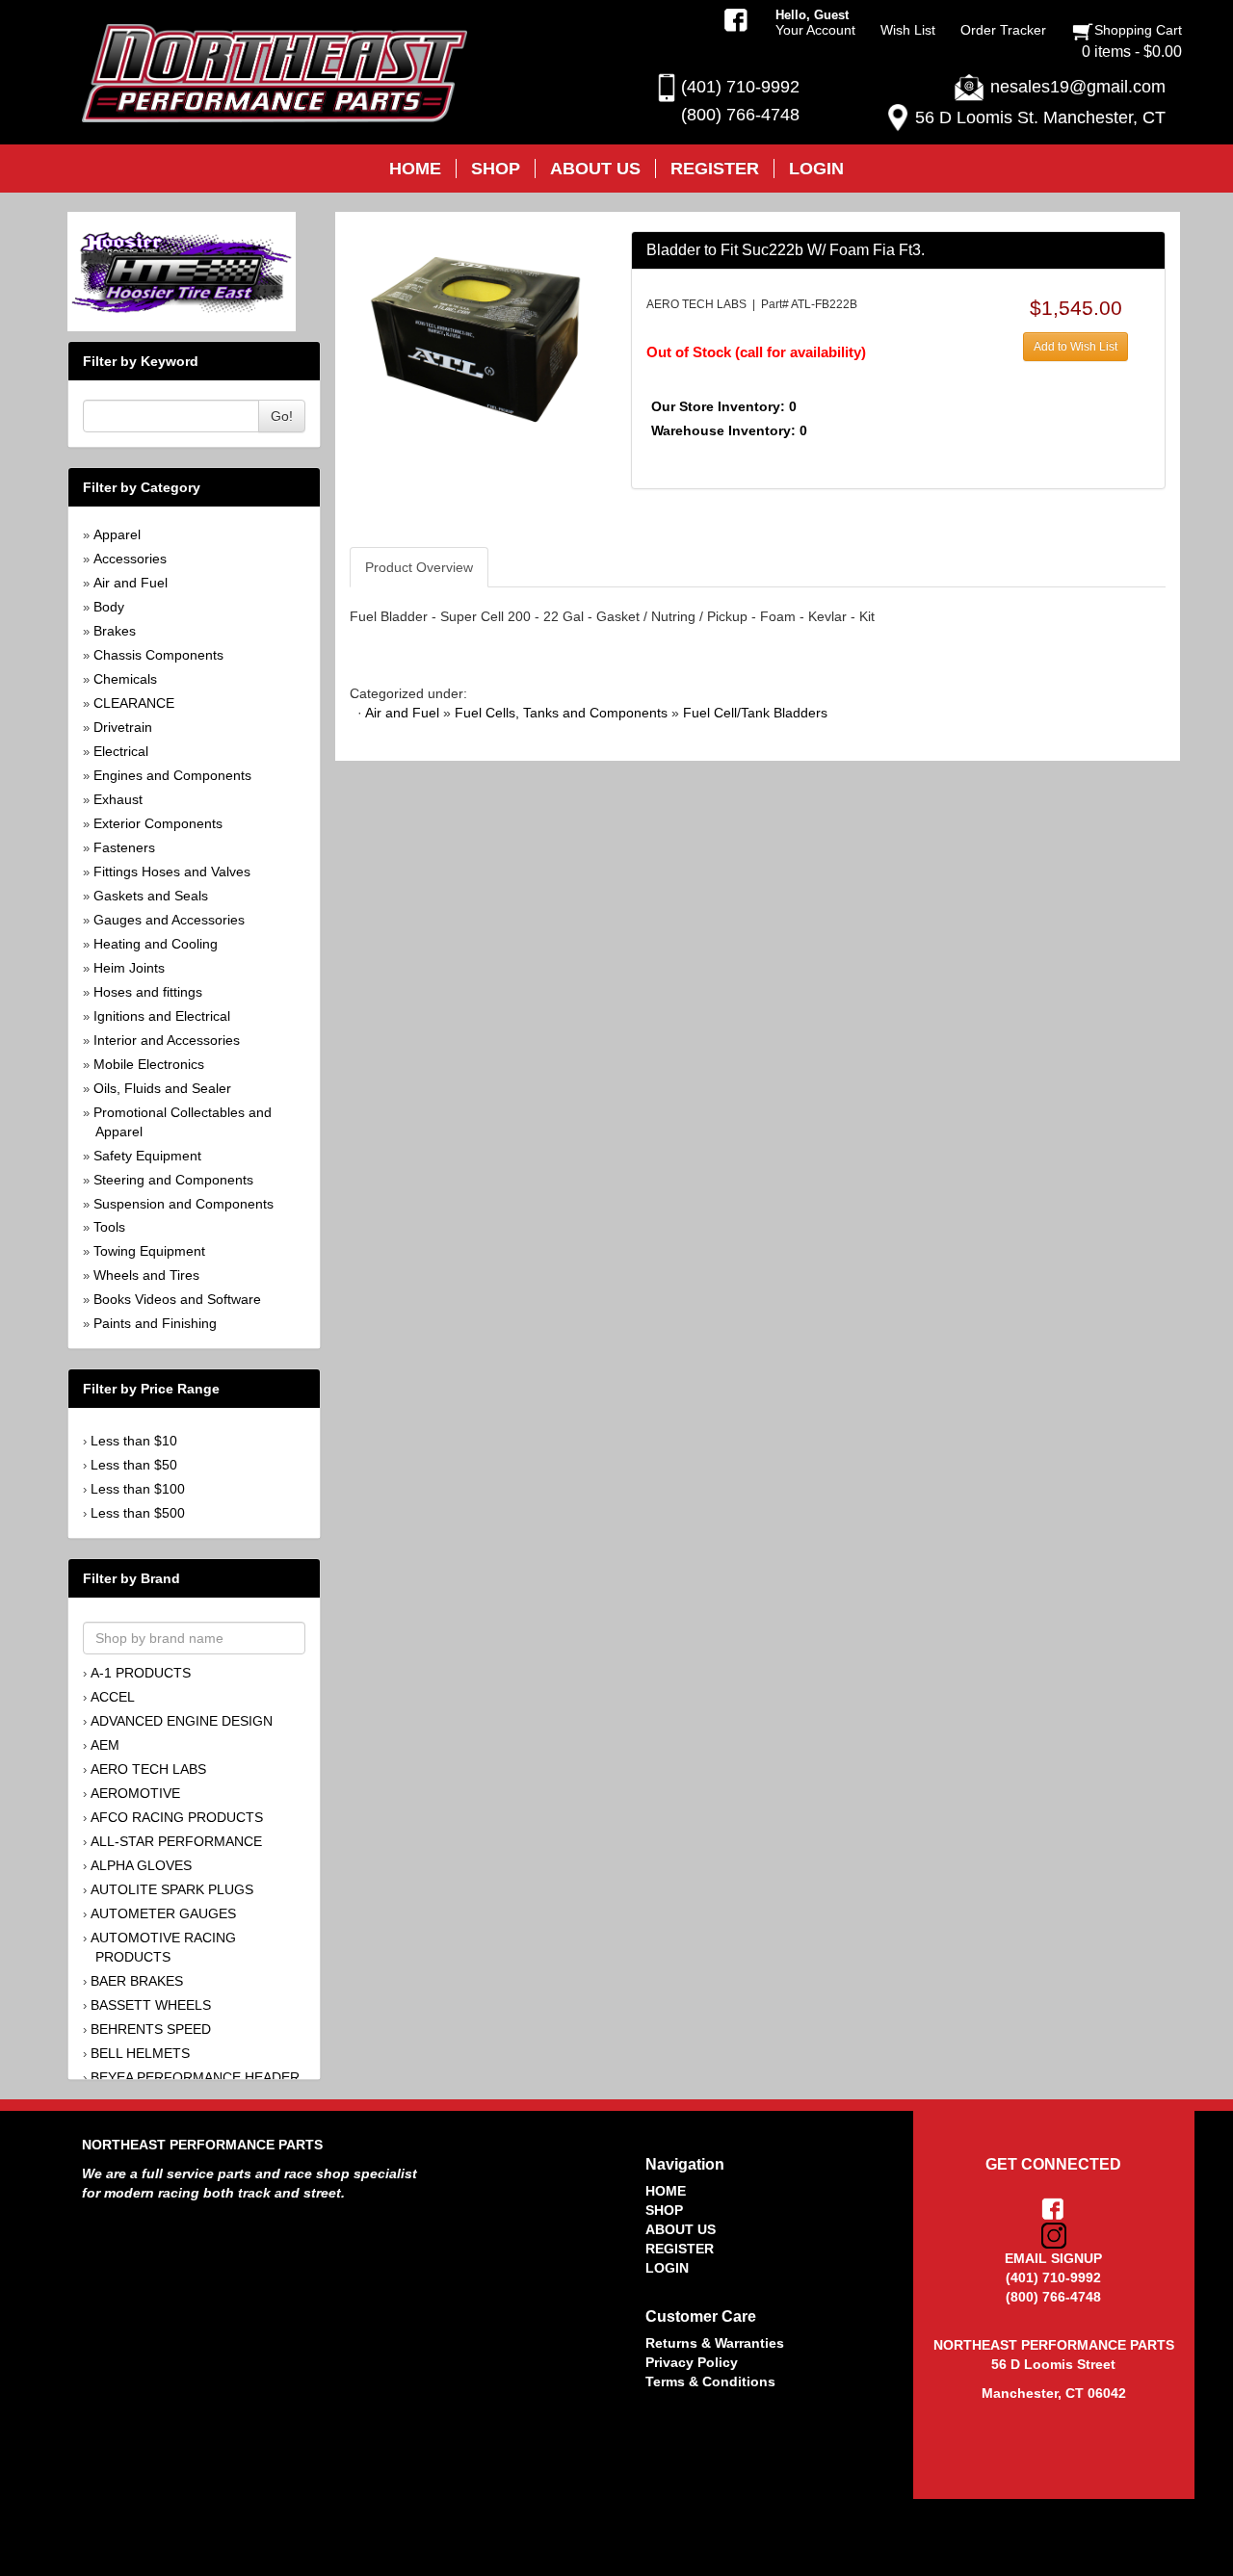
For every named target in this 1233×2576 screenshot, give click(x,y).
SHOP (664, 2210)
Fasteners (124, 847)
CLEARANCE (134, 703)
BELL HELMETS (140, 2053)
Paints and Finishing (155, 1323)
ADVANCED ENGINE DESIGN (182, 1721)
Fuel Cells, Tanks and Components (561, 713)
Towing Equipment (149, 1251)
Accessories (130, 559)
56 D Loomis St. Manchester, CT (1040, 117)
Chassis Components (158, 655)
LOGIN (667, 2268)
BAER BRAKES (137, 1981)
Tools (109, 1227)
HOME (666, 2191)
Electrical (121, 751)
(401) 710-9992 (740, 87)
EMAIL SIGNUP (1053, 2258)
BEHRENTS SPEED (151, 2029)
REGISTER (680, 2249)
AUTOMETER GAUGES (163, 1913)
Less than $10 (134, 1441)
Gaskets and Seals (151, 896)
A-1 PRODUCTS (141, 1673)
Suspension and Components (184, 1204)
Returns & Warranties (715, 2343)
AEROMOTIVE (135, 1793)
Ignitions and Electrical (162, 1016)
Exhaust (118, 799)
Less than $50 (134, 1465)
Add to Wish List (1076, 347)
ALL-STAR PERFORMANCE (176, 1841)
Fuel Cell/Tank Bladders (755, 713)
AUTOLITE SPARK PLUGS (172, 1889)
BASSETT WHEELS (151, 2005)
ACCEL (113, 1697)
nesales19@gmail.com (1078, 87)
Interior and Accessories (167, 1040)
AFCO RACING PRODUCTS (177, 1817)
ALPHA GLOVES (141, 1865)
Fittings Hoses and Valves (172, 872)
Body (109, 607)
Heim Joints (129, 968)
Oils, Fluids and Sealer (162, 1088)
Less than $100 (138, 1489)
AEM (105, 1745)
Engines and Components (172, 775)
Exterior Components (158, 823)
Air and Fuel (131, 583)
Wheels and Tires (146, 1275)
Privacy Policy (692, 2362)
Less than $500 (138, 1513)
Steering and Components (173, 1180)
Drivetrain (123, 727)
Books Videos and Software (177, 1299)
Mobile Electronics (149, 1064)
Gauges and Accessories (169, 920)
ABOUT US (681, 2229)
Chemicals (125, 679)
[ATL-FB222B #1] (475, 338)
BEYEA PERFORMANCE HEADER (195, 2077)
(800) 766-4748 (740, 115)
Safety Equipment (147, 1156)
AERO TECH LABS (148, 1769)
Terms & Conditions (710, 2381)
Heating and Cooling (156, 944)
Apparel (117, 534)
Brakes (115, 631)
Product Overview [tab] (419, 567)
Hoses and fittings (148, 992)
